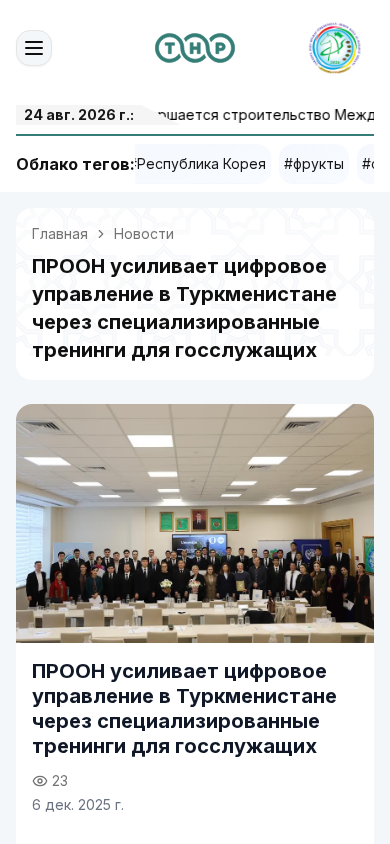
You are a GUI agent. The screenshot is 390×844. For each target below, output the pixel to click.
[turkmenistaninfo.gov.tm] (195, 48)
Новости (144, 233)
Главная (60, 233)
